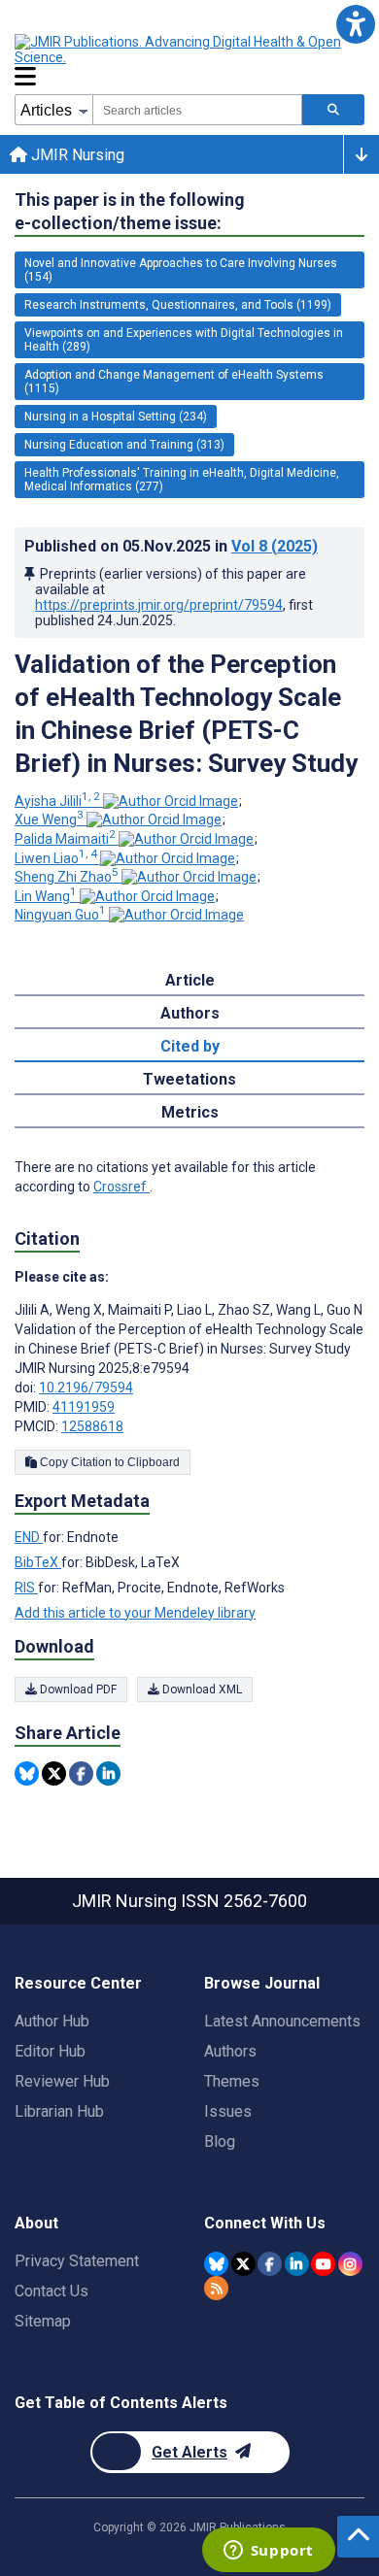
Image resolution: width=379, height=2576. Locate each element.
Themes (232, 2081)
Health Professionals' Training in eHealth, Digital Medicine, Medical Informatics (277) (182, 480)
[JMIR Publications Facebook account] (270, 2264)
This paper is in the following (130, 211)
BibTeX (38, 1562)
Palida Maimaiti (65, 839)
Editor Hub (50, 2051)
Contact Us (52, 2291)
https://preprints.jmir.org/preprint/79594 (159, 605)
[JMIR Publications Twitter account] (243, 2264)
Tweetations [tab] (189, 1079)
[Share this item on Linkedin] (108, 1773)
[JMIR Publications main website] (180, 50)
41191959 (84, 1407)
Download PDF (77, 1689)
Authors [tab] (190, 1013)
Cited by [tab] (190, 1046)
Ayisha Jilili (57, 801)
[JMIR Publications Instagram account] (350, 2264)
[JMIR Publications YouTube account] (323, 2264)
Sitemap (43, 2321)
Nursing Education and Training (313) (124, 445)
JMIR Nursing (76, 155)
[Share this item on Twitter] (54, 1773)
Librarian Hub (59, 2111)
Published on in (171, 546)
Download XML (201, 1689)
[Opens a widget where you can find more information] (268, 2552)
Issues (228, 2111)
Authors (230, 2051)
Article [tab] (190, 980)
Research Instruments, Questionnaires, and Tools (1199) (178, 305)
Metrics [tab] (190, 1112)
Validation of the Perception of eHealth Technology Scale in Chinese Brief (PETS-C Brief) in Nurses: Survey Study (186, 714)
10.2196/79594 (86, 1388)
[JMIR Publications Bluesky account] (216, 2264)
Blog (220, 2141)
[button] (355, 24)
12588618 (92, 1426)
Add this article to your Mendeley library (135, 1613)
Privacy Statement (77, 2261)
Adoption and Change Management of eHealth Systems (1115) (174, 382)
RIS (26, 1588)
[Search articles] (333, 110)
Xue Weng (49, 820)
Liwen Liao (56, 858)
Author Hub (52, 2021)
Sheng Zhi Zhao (67, 877)
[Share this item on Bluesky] (27, 1773)
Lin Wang (46, 896)
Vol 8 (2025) (275, 546)
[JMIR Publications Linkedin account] (297, 2264)
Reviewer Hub (62, 2081)
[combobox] (197, 110)
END (29, 1537)
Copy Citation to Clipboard (108, 1462)
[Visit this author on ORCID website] (171, 801)
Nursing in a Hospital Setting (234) (116, 417)
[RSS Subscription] (216, 2288)
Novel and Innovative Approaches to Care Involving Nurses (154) (181, 270)
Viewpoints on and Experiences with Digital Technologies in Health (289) (184, 340)
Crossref (121, 1187)
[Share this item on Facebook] (81, 1773)
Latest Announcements (282, 2021)
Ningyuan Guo (60, 915)
